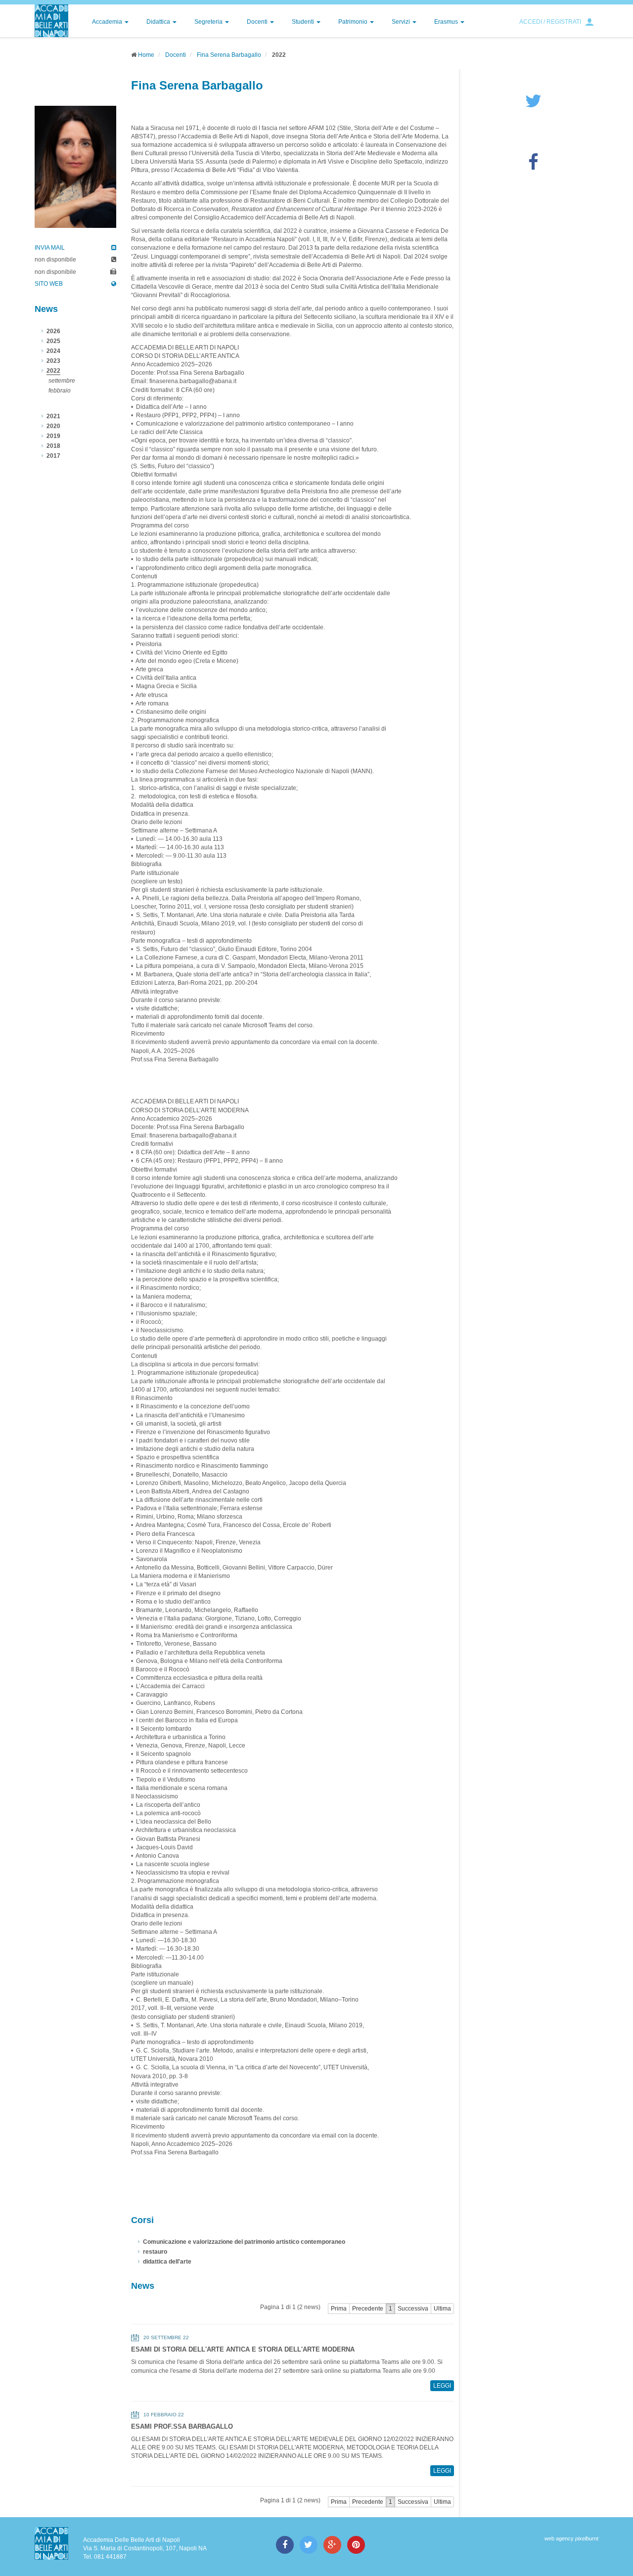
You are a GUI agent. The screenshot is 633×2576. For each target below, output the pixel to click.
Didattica (159, 22)
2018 (53, 446)
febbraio (60, 391)
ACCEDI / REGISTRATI (550, 22)
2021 (53, 416)
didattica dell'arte (167, 2262)
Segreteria (209, 22)
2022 (53, 371)
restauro (155, 2252)
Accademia (108, 22)
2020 (53, 426)
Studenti (304, 22)
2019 (53, 436)
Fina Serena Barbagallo (229, 55)
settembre (62, 381)
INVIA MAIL (50, 248)
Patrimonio (354, 22)
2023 (53, 361)
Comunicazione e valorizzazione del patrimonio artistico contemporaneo (244, 2242)
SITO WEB (49, 284)
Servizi (402, 22)
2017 (53, 456)
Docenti (258, 22)
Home (146, 55)
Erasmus (447, 22)
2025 (53, 341)
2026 (53, 331)
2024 (53, 351)
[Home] (51, 21)
